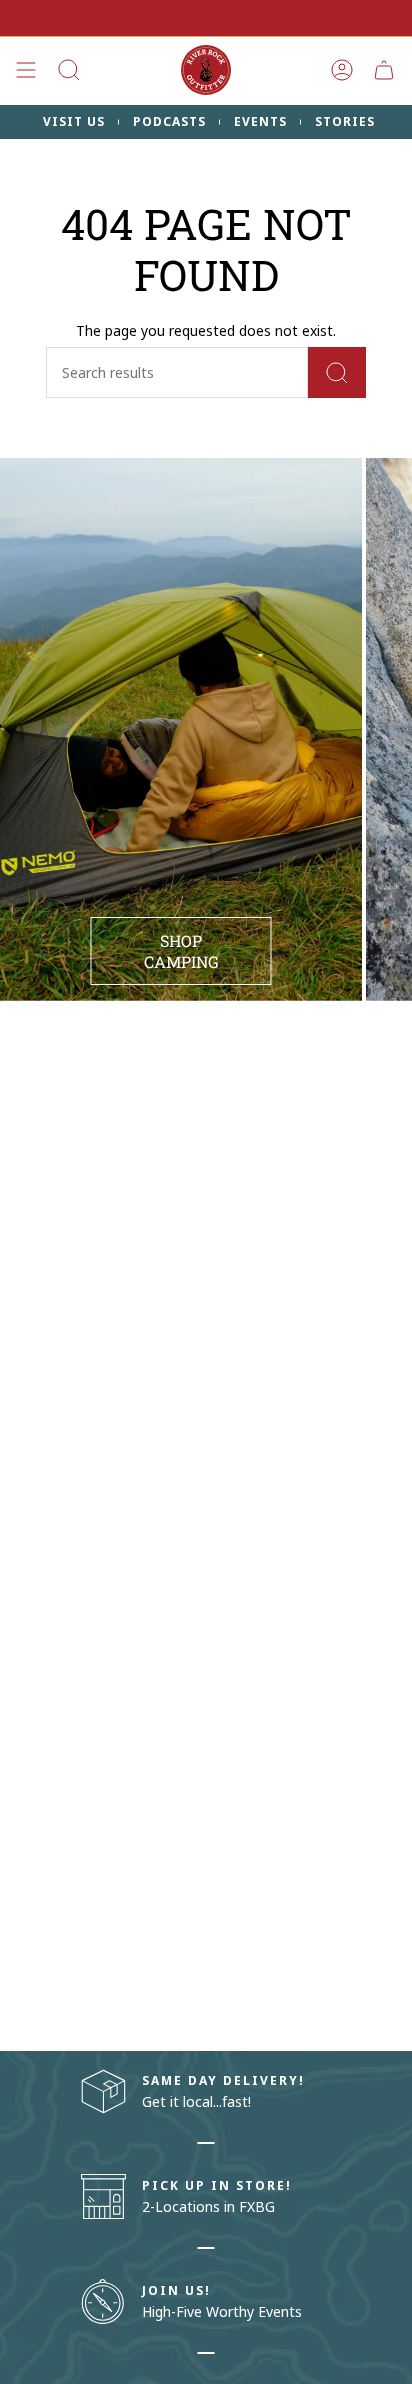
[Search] (337, 372)
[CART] (384, 70)
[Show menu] (26, 70)
